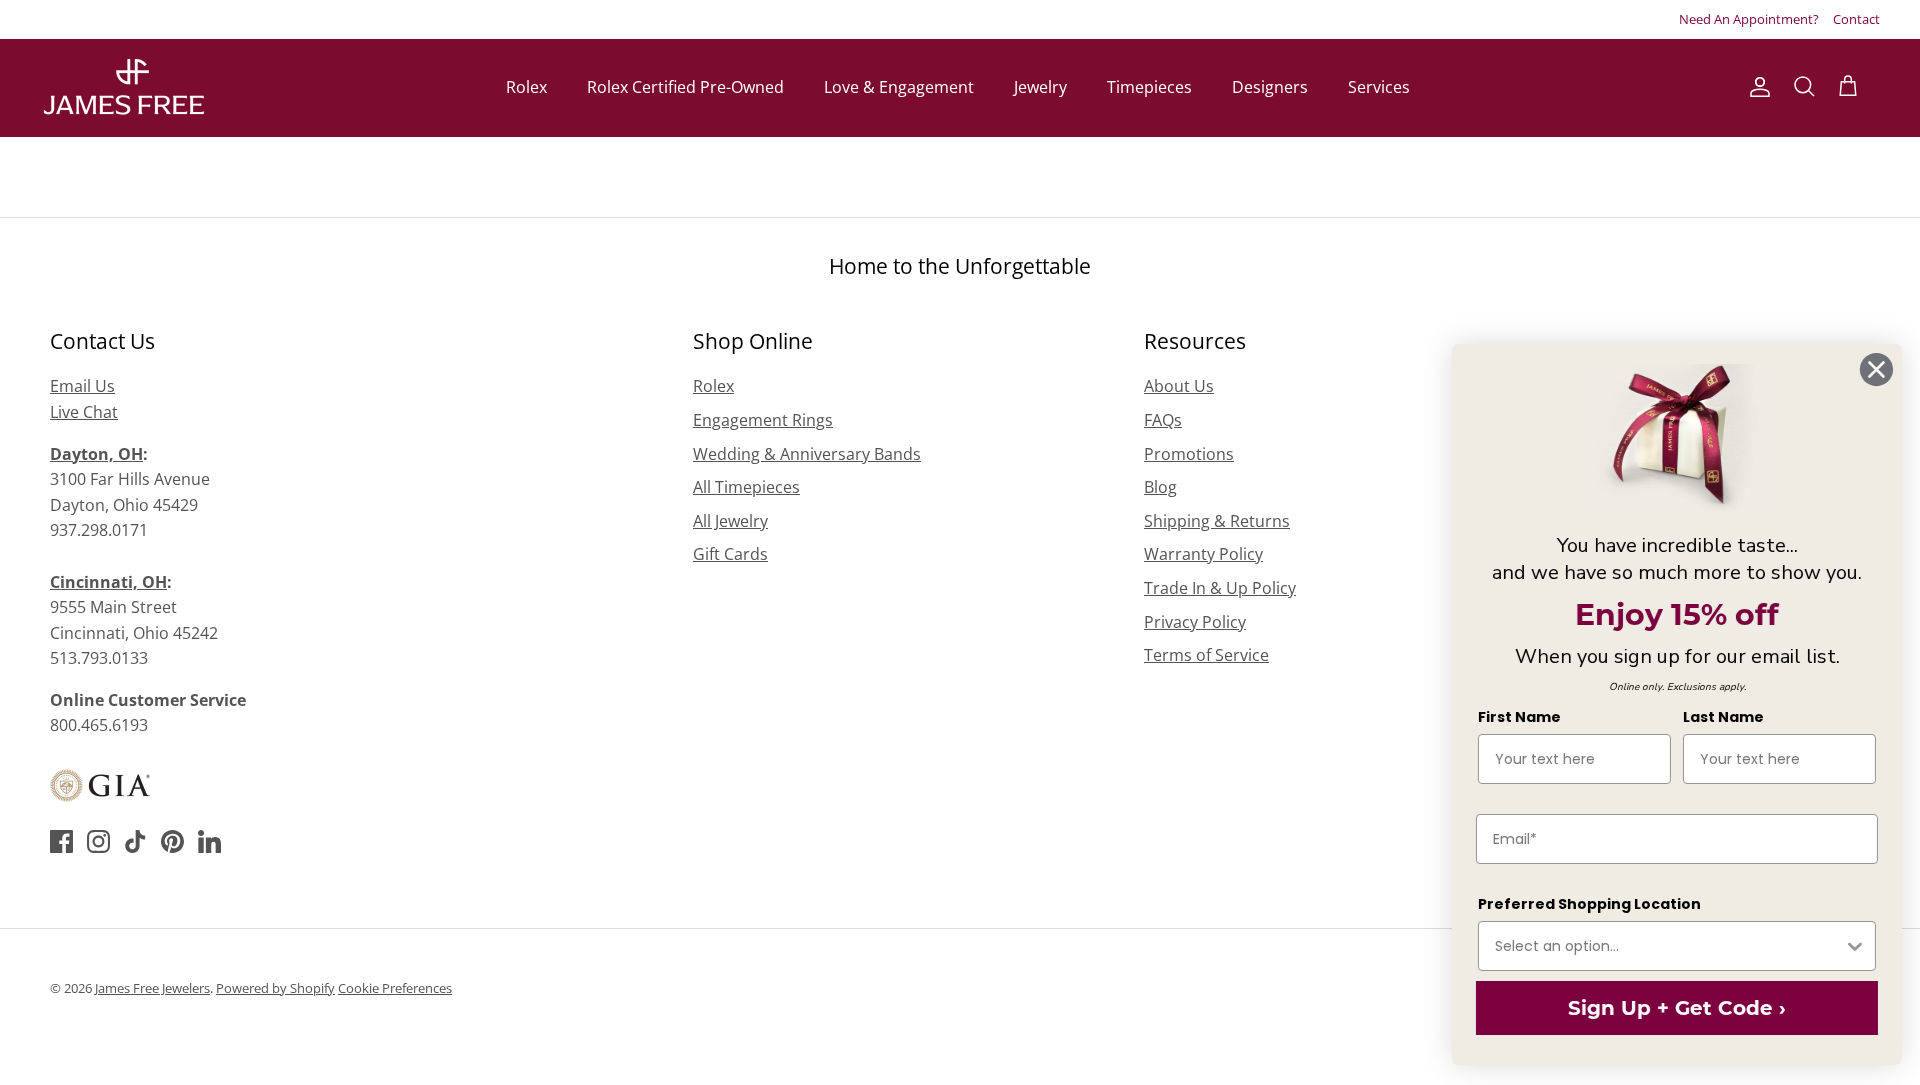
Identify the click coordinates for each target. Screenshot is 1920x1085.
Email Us (82, 386)
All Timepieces (746, 487)
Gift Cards (730, 554)
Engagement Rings (763, 420)
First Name (1517, 717)
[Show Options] (1853, 946)
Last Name (1721, 717)
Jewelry (1040, 87)
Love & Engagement (899, 87)
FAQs (1163, 420)
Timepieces (1149, 87)
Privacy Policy (1195, 622)
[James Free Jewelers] (122, 87)
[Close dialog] (1874, 369)
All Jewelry (730, 521)
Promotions (1189, 454)
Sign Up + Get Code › (1675, 1008)
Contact (1856, 19)
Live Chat (84, 412)
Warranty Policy (1203, 554)
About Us (1179, 386)
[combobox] (1667, 946)
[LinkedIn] (209, 841)
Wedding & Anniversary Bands (807, 454)
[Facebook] (61, 841)
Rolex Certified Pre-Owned (685, 87)
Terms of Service (1206, 655)
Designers (1270, 87)
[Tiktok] (135, 841)
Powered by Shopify (275, 988)
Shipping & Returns (1217, 521)
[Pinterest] (172, 841)
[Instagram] (98, 841)
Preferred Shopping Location (1587, 904)
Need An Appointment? (1749, 19)
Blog (1160, 487)
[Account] (1756, 87)
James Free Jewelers (152, 988)
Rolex (526, 87)
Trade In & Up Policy (1220, 588)
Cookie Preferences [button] (395, 988)
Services (1379, 87)
